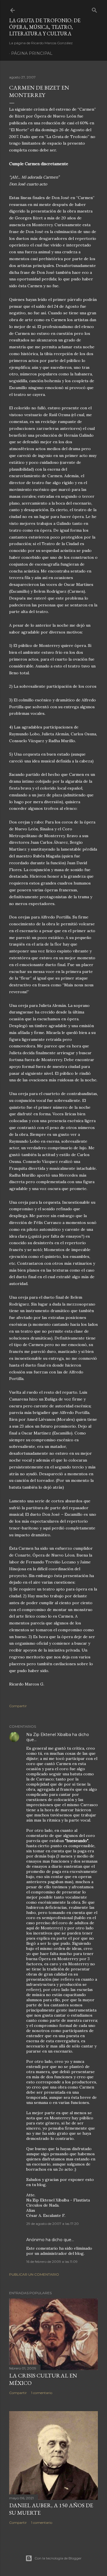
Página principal (32, 53)
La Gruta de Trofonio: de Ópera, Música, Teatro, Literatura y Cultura (45, 27)
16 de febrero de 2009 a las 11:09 (52, 2262)
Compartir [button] (18, 1706)
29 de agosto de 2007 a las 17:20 (53, 2224)
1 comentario (42, 2393)
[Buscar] (94, 9)
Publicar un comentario (34, 2274)
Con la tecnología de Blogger (58, 2558)
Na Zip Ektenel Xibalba (49, 1735)
